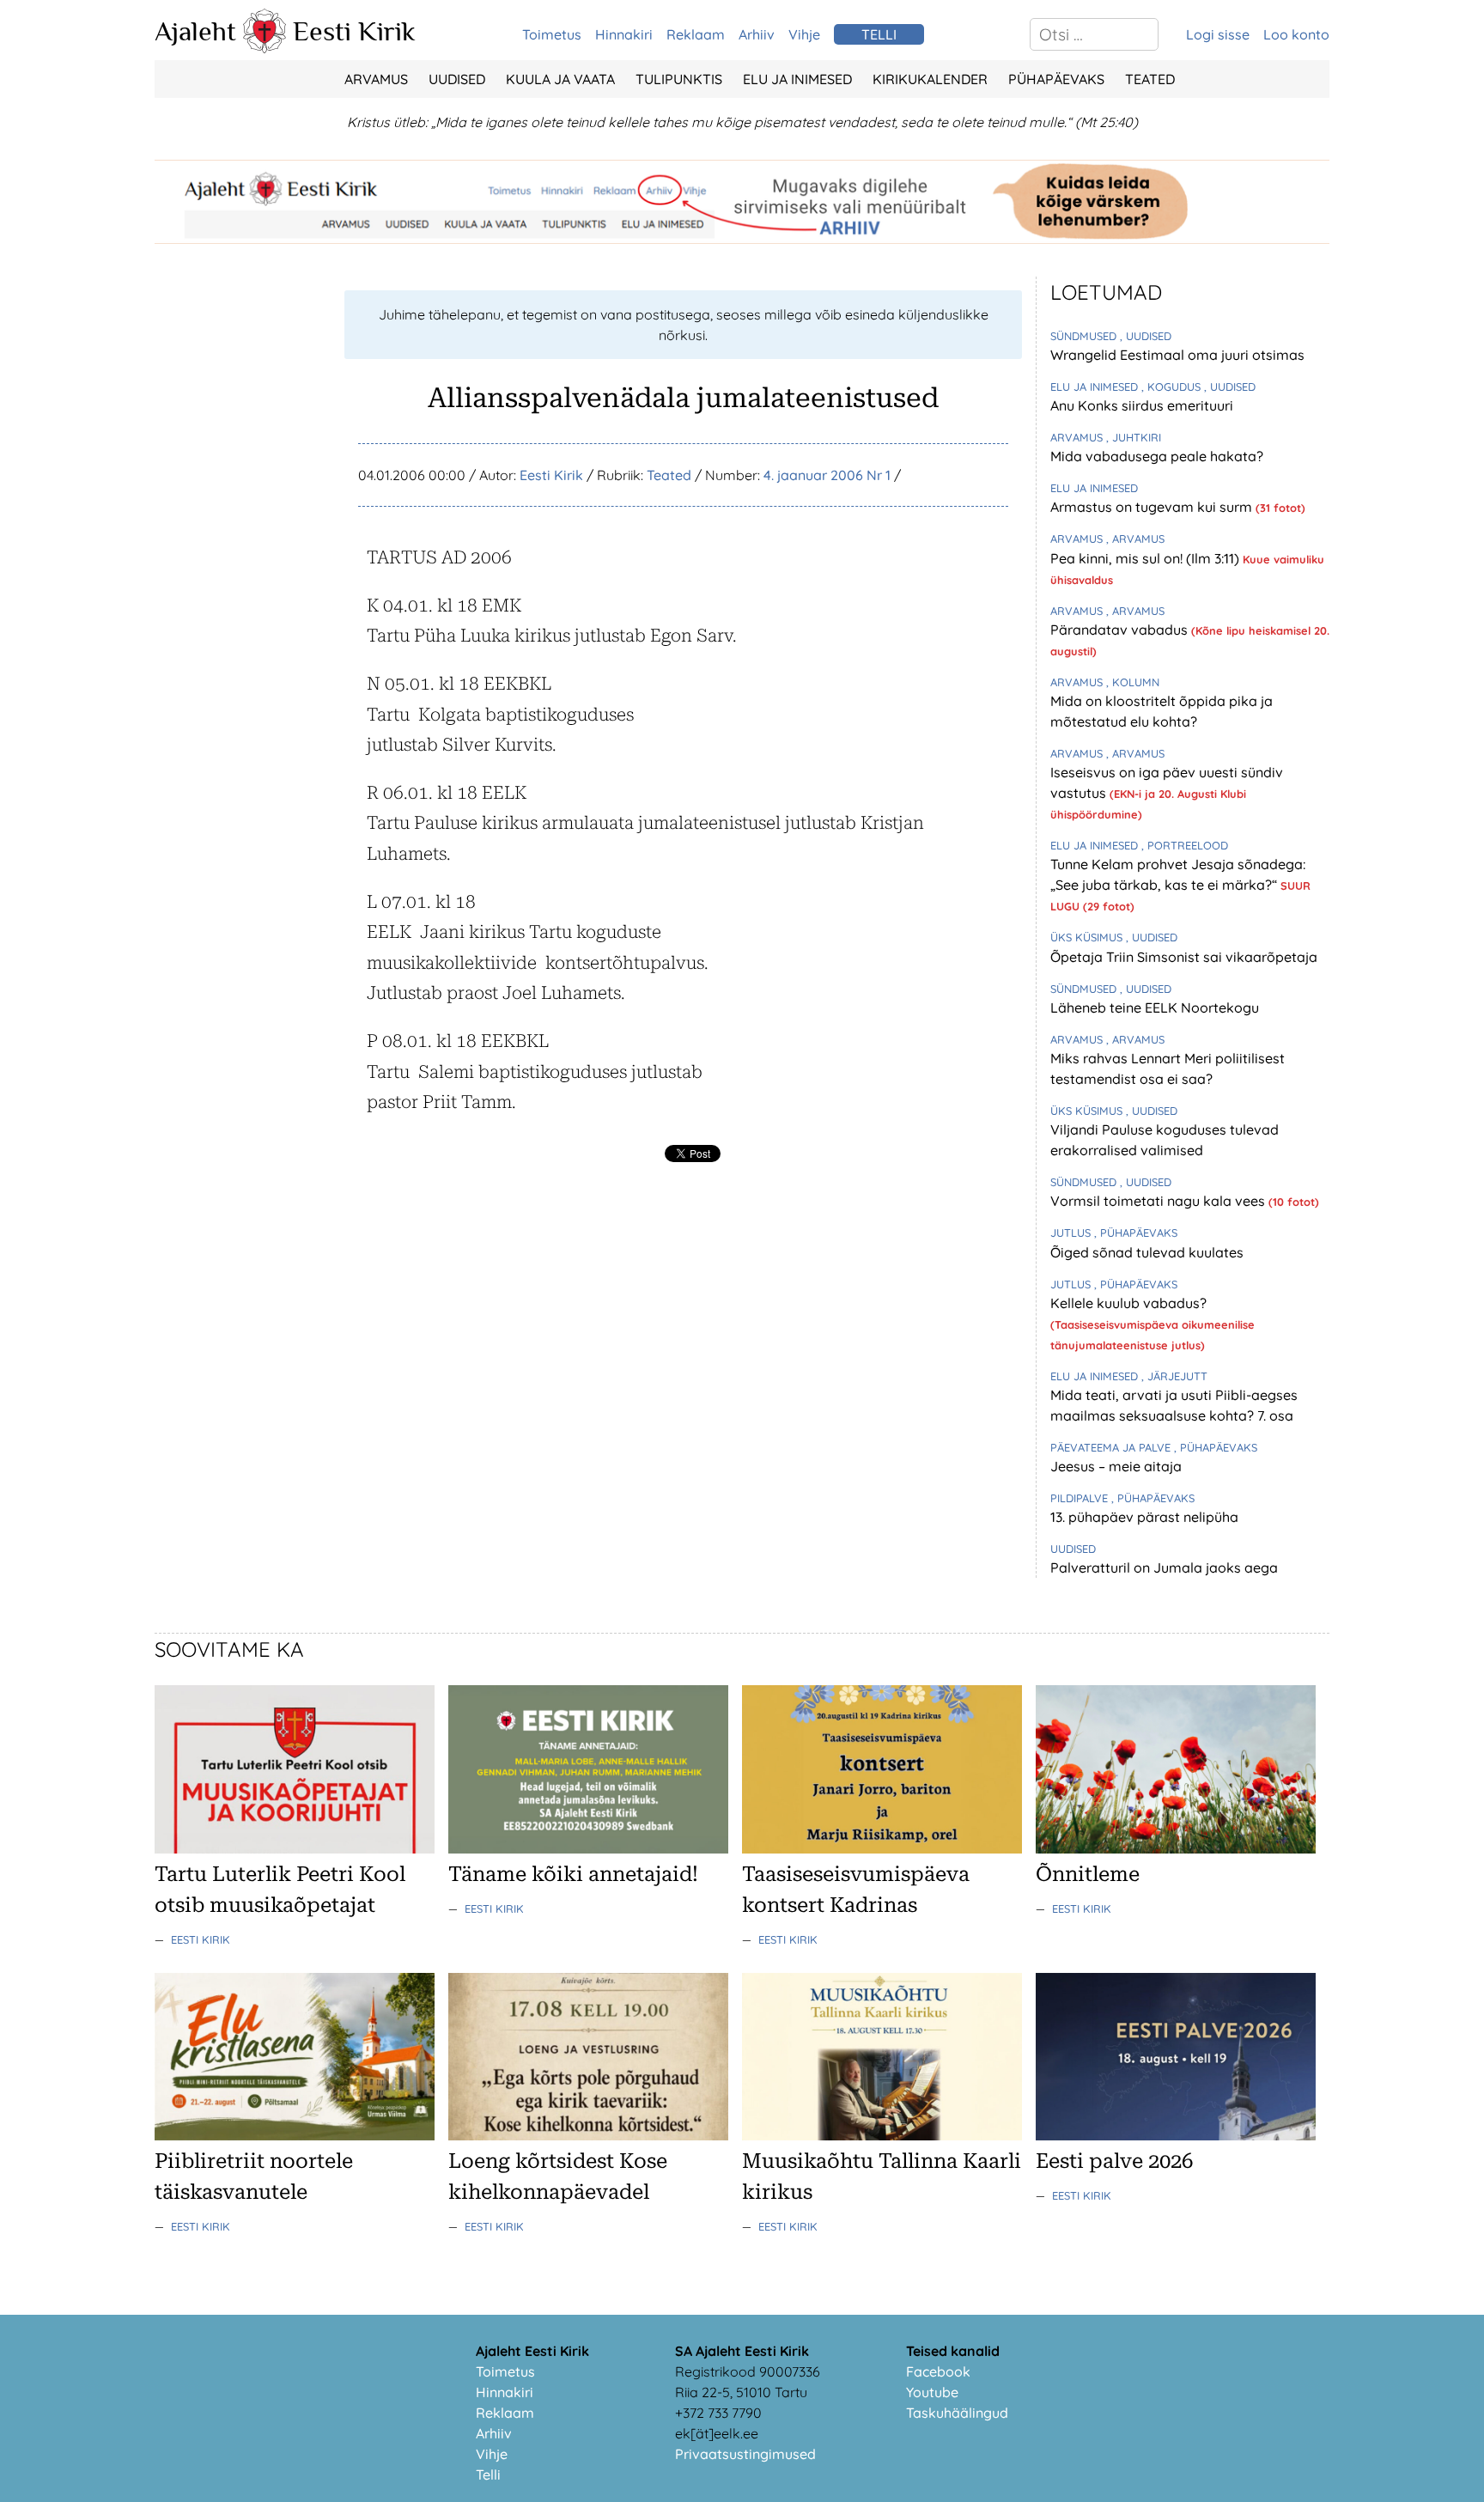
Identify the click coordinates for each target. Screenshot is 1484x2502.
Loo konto (1296, 34)
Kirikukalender (930, 79)
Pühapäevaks (1056, 79)
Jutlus (1072, 1233)
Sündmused (1085, 336)
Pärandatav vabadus (1121, 630)
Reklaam (696, 34)
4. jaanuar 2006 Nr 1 (827, 475)
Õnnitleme (1088, 1874)
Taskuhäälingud (957, 2413)
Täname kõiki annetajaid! (573, 1874)
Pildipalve (1081, 1498)
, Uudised (1146, 336)
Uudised (457, 79)
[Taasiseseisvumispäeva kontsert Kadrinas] (882, 1848)
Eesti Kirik (354, 31)
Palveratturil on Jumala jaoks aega (1164, 1568)
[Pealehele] (265, 48)
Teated (1150, 79)
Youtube (932, 2392)
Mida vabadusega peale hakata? (1157, 456)
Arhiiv (757, 34)
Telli (488, 2475)
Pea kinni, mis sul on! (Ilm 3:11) (1146, 558)
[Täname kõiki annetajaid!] (588, 1848)
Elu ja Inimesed (797, 79)
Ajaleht (195, 31)
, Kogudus (1173, 387)
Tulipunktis (679, 79)
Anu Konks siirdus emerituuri (1142, 405)
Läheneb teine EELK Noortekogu (1155, 1007)
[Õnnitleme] (1176, 1848)
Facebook (938, 2371)
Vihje (804, 34)
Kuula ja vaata (560, 79)
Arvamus (376, 79)
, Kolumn (1133, 682)
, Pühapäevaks (1136, 1233)
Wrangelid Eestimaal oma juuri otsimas (1177, 355)
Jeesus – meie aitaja (1116, 1466)
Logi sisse (1218, 34)
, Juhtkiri (1134, 437)
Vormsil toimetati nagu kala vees (1159, 1201)
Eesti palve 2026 (1114, 2161)
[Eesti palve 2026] (1176, 2135)
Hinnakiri (624, 34)
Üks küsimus (1088, 937)
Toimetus (552, 34)
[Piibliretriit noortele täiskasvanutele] (295, 2135)
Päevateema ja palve (1112, 1447)
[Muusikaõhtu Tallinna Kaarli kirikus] (882, 2135)
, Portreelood (1185, 845)
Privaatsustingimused (745, 2454)
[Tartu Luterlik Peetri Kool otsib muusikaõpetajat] (295, 1848)
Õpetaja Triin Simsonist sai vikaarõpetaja (1184, 957)
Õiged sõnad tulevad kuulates (1147, 1252)
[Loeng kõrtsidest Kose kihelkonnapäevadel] (588, 2135)
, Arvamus (1135, 539)
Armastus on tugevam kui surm (1153, 507)
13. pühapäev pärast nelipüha (1144, 1517)
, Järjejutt (1174, 1376)
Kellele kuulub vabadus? (1128, 1303)
